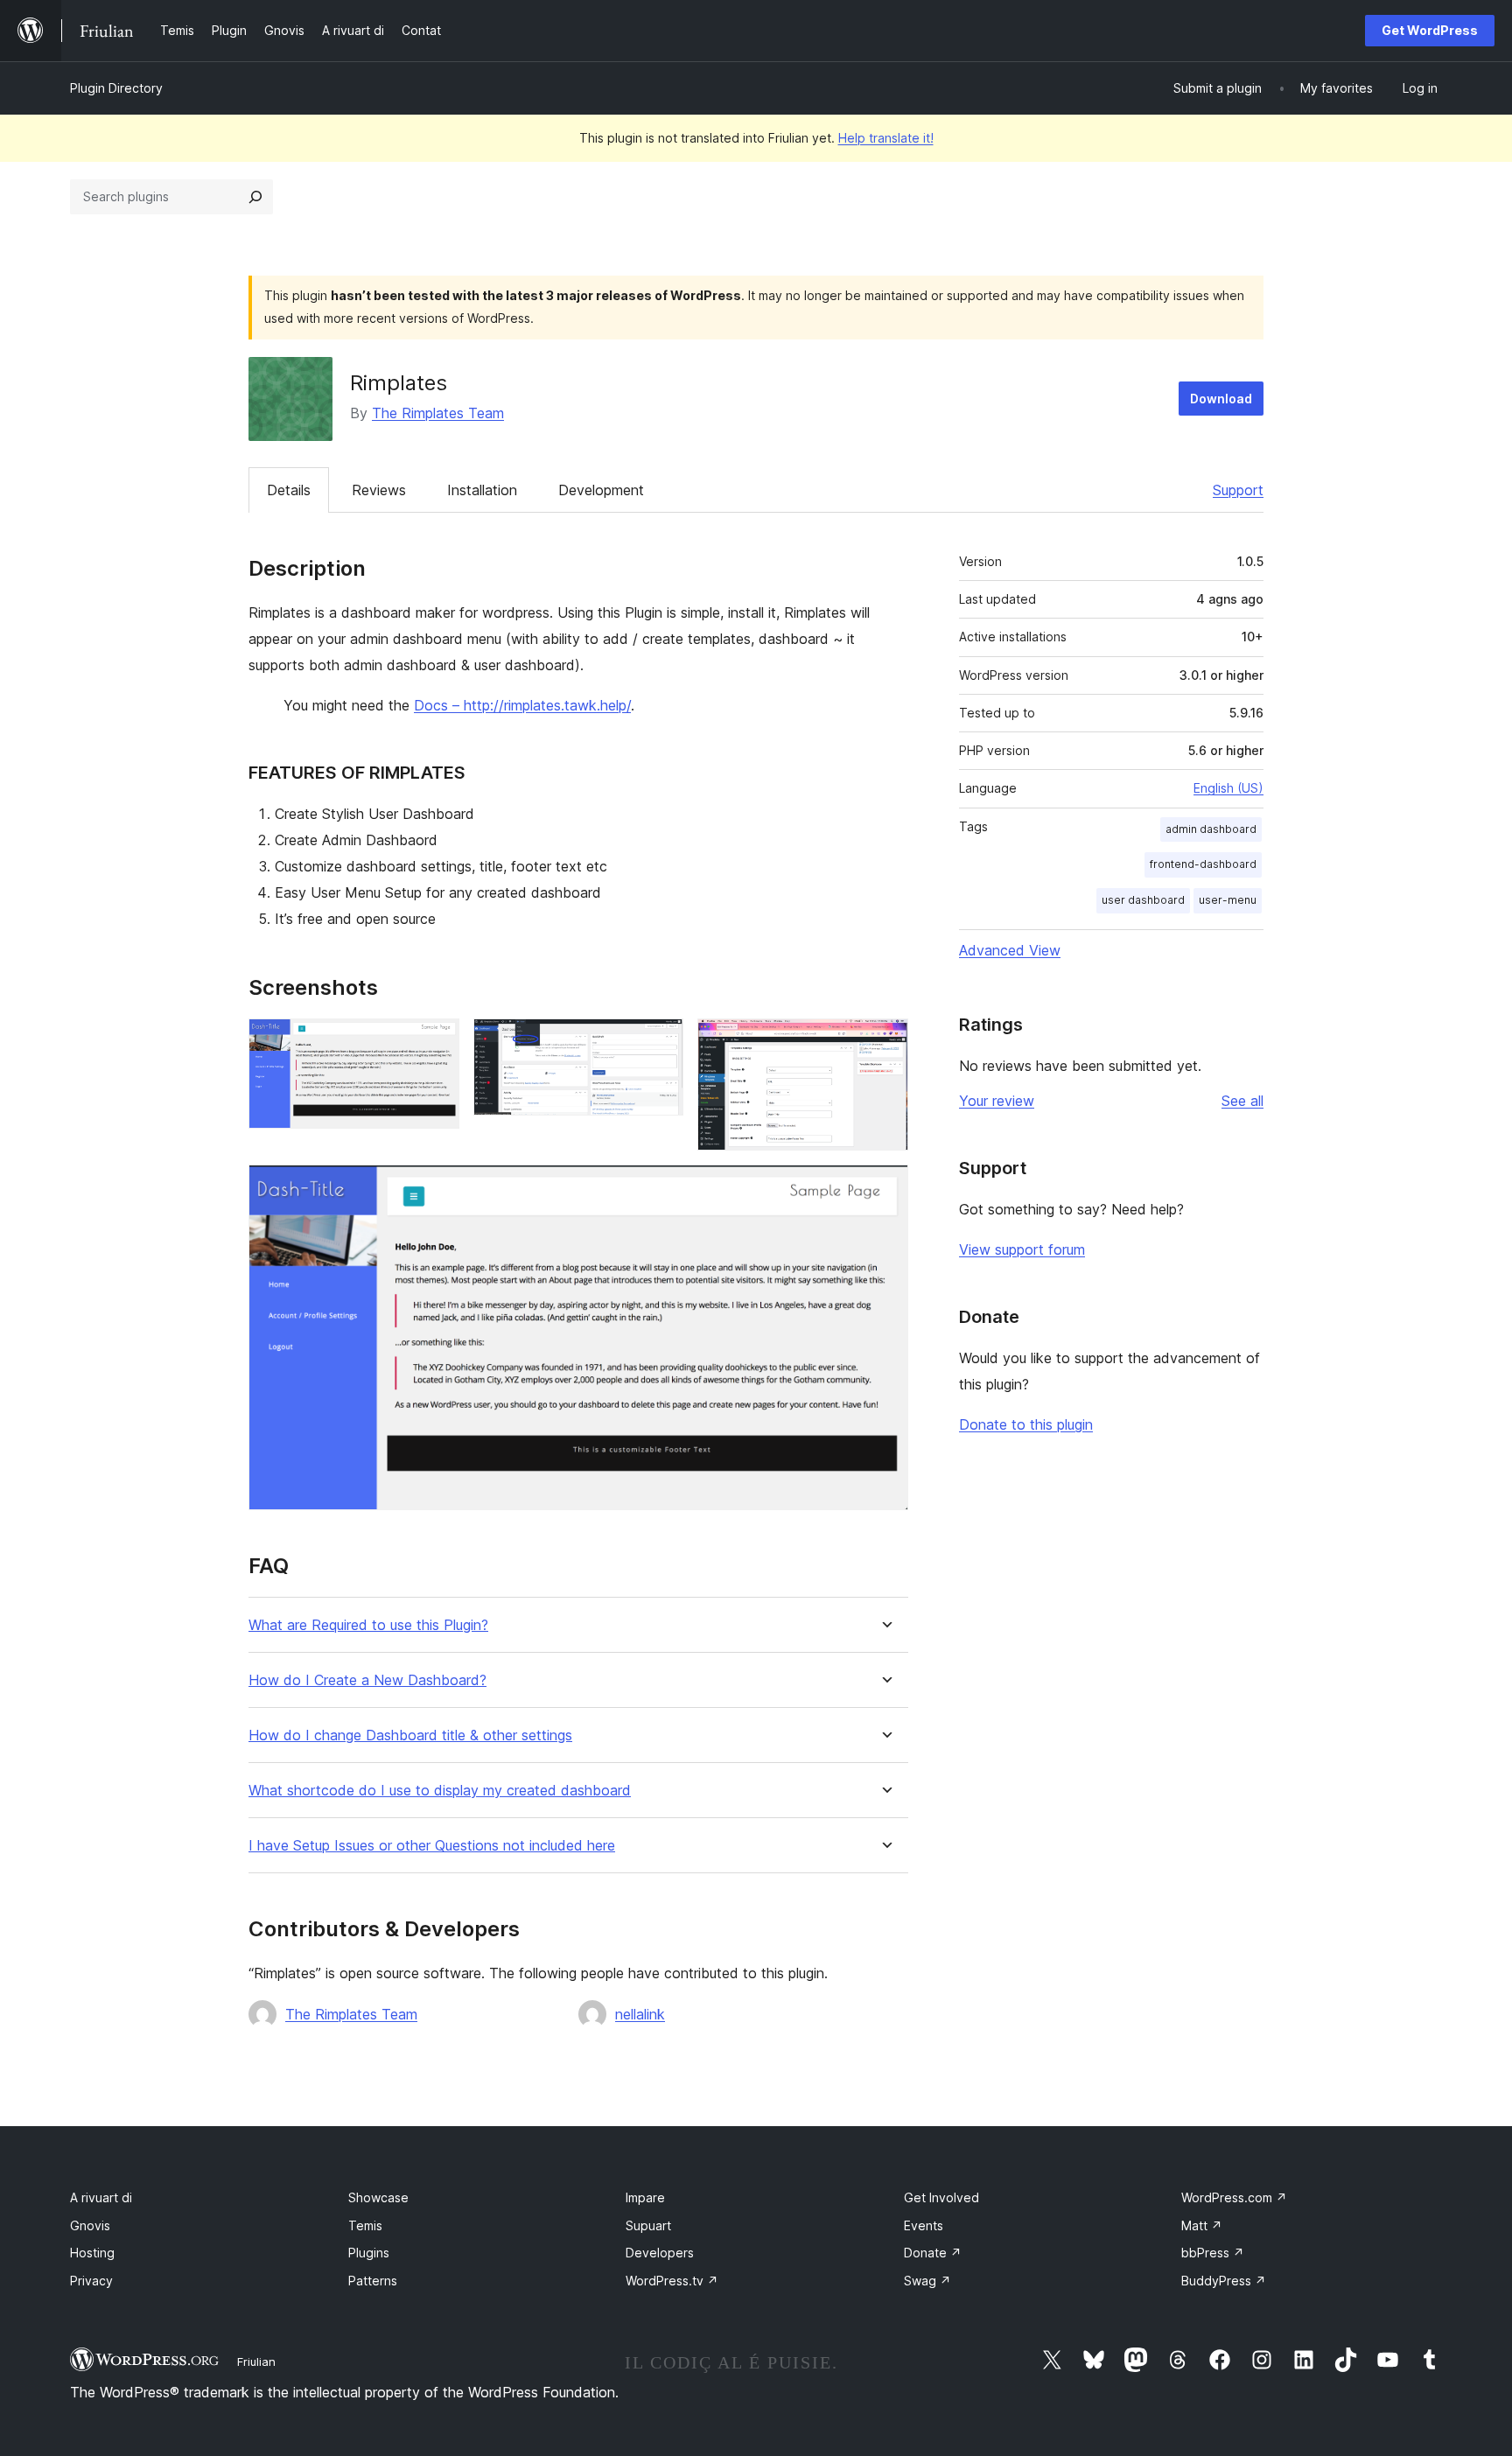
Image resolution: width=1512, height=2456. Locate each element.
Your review (997, 1101)
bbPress (1213, 2253)
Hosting (92, 2253)
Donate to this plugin (1026, 1424)
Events (924, 2225)
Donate (933, 2253)
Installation (482, 490)
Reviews (379, 490)
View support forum (1022, 1249)
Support (1238, 490)
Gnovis (90, 2225)
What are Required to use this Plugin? (368, 1625)
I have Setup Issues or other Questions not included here (432, 1846)
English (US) (1228, 788)
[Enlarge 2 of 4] (660, 1042)
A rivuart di (101, 2197)
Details (289, 490)
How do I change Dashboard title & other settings (410, 1735)
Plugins (369, 2253)
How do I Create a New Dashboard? (367, 1680)
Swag (927, 2281)
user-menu (1228, 900)
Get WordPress (1430, 30)
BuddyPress (1224, 2281)
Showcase (378, 2197)
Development (601, 490)
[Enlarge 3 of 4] (885, 1042)
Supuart (648, 2225)
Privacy (91, 2281)
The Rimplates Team (438, 413)
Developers (660, 2253)
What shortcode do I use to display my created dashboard (440, 1791)
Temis (365, 2225)
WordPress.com (1234, 2197)
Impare (645, 2197)
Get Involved (941, 2197)
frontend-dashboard (1203, 864)
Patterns (373, 2281)
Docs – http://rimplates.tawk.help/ (522, 705)
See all (1242, 1101)
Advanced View (1010, 950)
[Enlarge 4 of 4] (885, 1188)
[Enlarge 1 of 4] (436, 1042)
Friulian (256, 2362)
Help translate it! (886, 138)
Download (1221, 399)
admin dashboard (1211, 829)
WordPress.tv (672, 2281)
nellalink (640, 2014)
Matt (1202, 2225)
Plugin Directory (116, 88)
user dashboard (1143, 900)
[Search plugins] (255, 197)
